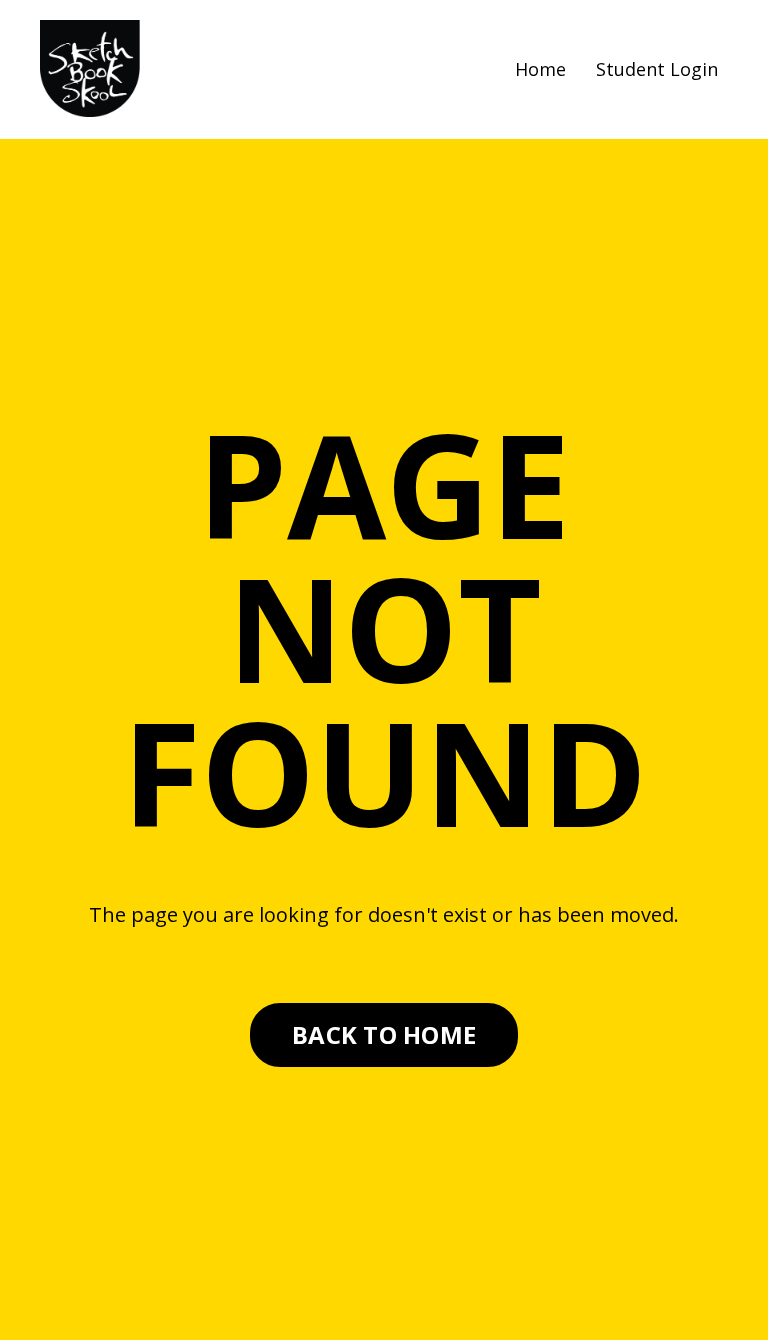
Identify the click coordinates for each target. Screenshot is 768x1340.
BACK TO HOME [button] (384, 1034)
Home (540, 69)
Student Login (657, 69)
